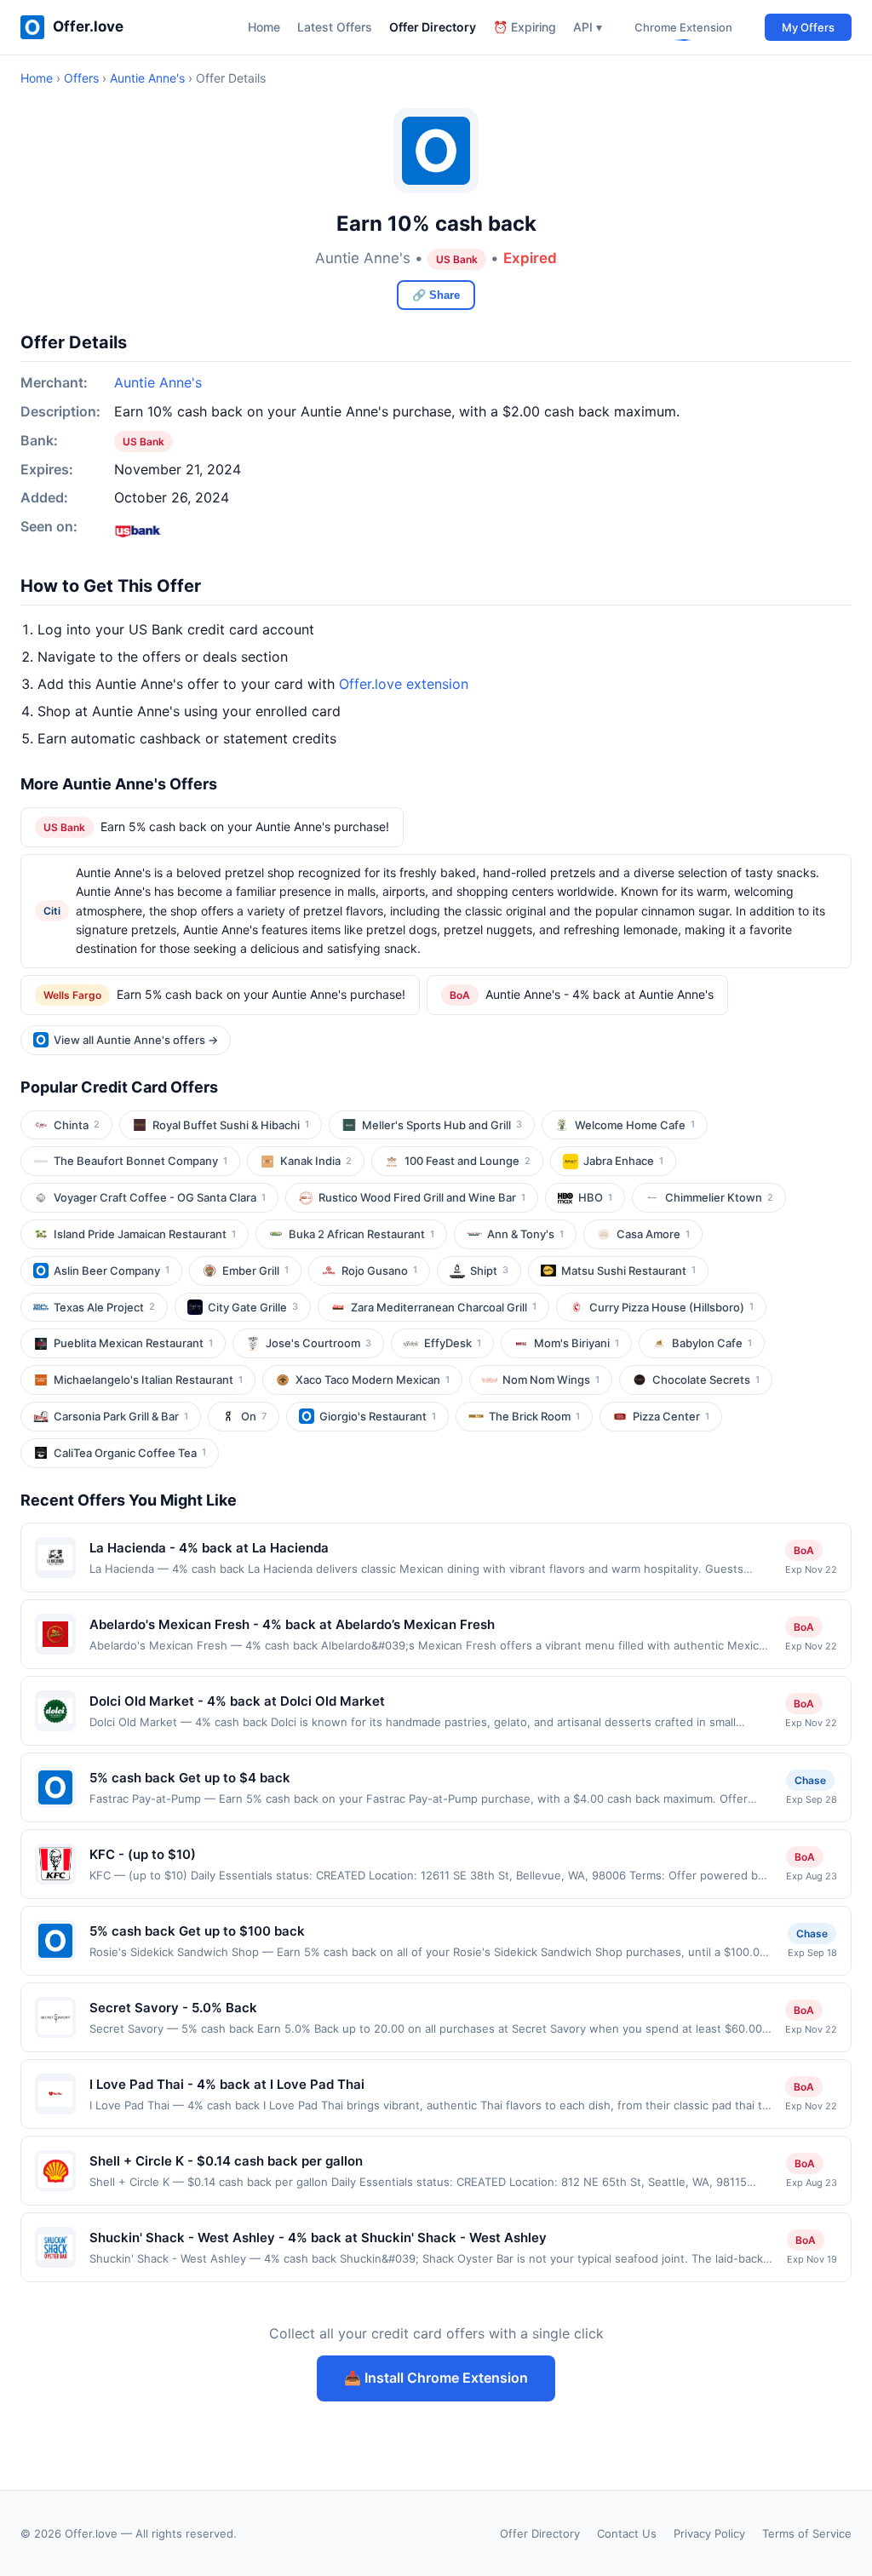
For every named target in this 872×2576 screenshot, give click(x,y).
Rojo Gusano (379, 1271)
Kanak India (316, 1161)
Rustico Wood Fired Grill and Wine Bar (422, 1197)
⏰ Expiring (525, 27)
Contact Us (627, 2533)
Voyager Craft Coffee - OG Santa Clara (160, 1197)
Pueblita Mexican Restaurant (133, 1343)
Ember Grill (255, 1271)
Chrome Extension (683, 27)
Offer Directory (433, 27)
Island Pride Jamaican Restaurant (145, 1234)
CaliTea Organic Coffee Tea (130, 1453)
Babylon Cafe (712, 1343)
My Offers (808, 27)
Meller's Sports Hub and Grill (442, 1125)
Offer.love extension (404, 684)
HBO (595, 1197)
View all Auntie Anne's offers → (136, 1040)
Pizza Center (671, 1416)
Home (264, 27)
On (254, 1416)
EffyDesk (453, 1343)
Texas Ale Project (104, 1307)
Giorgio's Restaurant (378, 1416)
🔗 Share (436, 295)
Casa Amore (653, 1234)
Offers (81, 78)
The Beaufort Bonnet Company (141, 1161)
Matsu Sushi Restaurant (628, 1271)
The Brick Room (534, 1416)
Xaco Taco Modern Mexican (373, 1380)
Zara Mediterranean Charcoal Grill (444, 1307)
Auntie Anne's (147, 78)
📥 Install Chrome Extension (436, 2378)
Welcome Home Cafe (635, 1125)
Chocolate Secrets (706, 1380)
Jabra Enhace (623, 1161)
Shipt (489, 1271)
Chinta (77, 1125)
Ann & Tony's (525, 1234)
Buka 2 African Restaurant (361, 1234)
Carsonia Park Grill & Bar (121, 1416)
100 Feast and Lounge (468, 1161)
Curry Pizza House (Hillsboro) (671, 1307)
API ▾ (588, 27)
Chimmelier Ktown (719, 1197)
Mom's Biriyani (577, 1343)
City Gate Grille (253, 1307)
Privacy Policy (709, 2533)
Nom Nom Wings (551, 1380)
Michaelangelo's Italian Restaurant (148, 1380)
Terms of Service (807, 2533)
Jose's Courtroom (318, 1343)
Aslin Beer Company (112, 1271)
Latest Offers (335, 27)
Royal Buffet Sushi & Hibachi (231, 1125)
